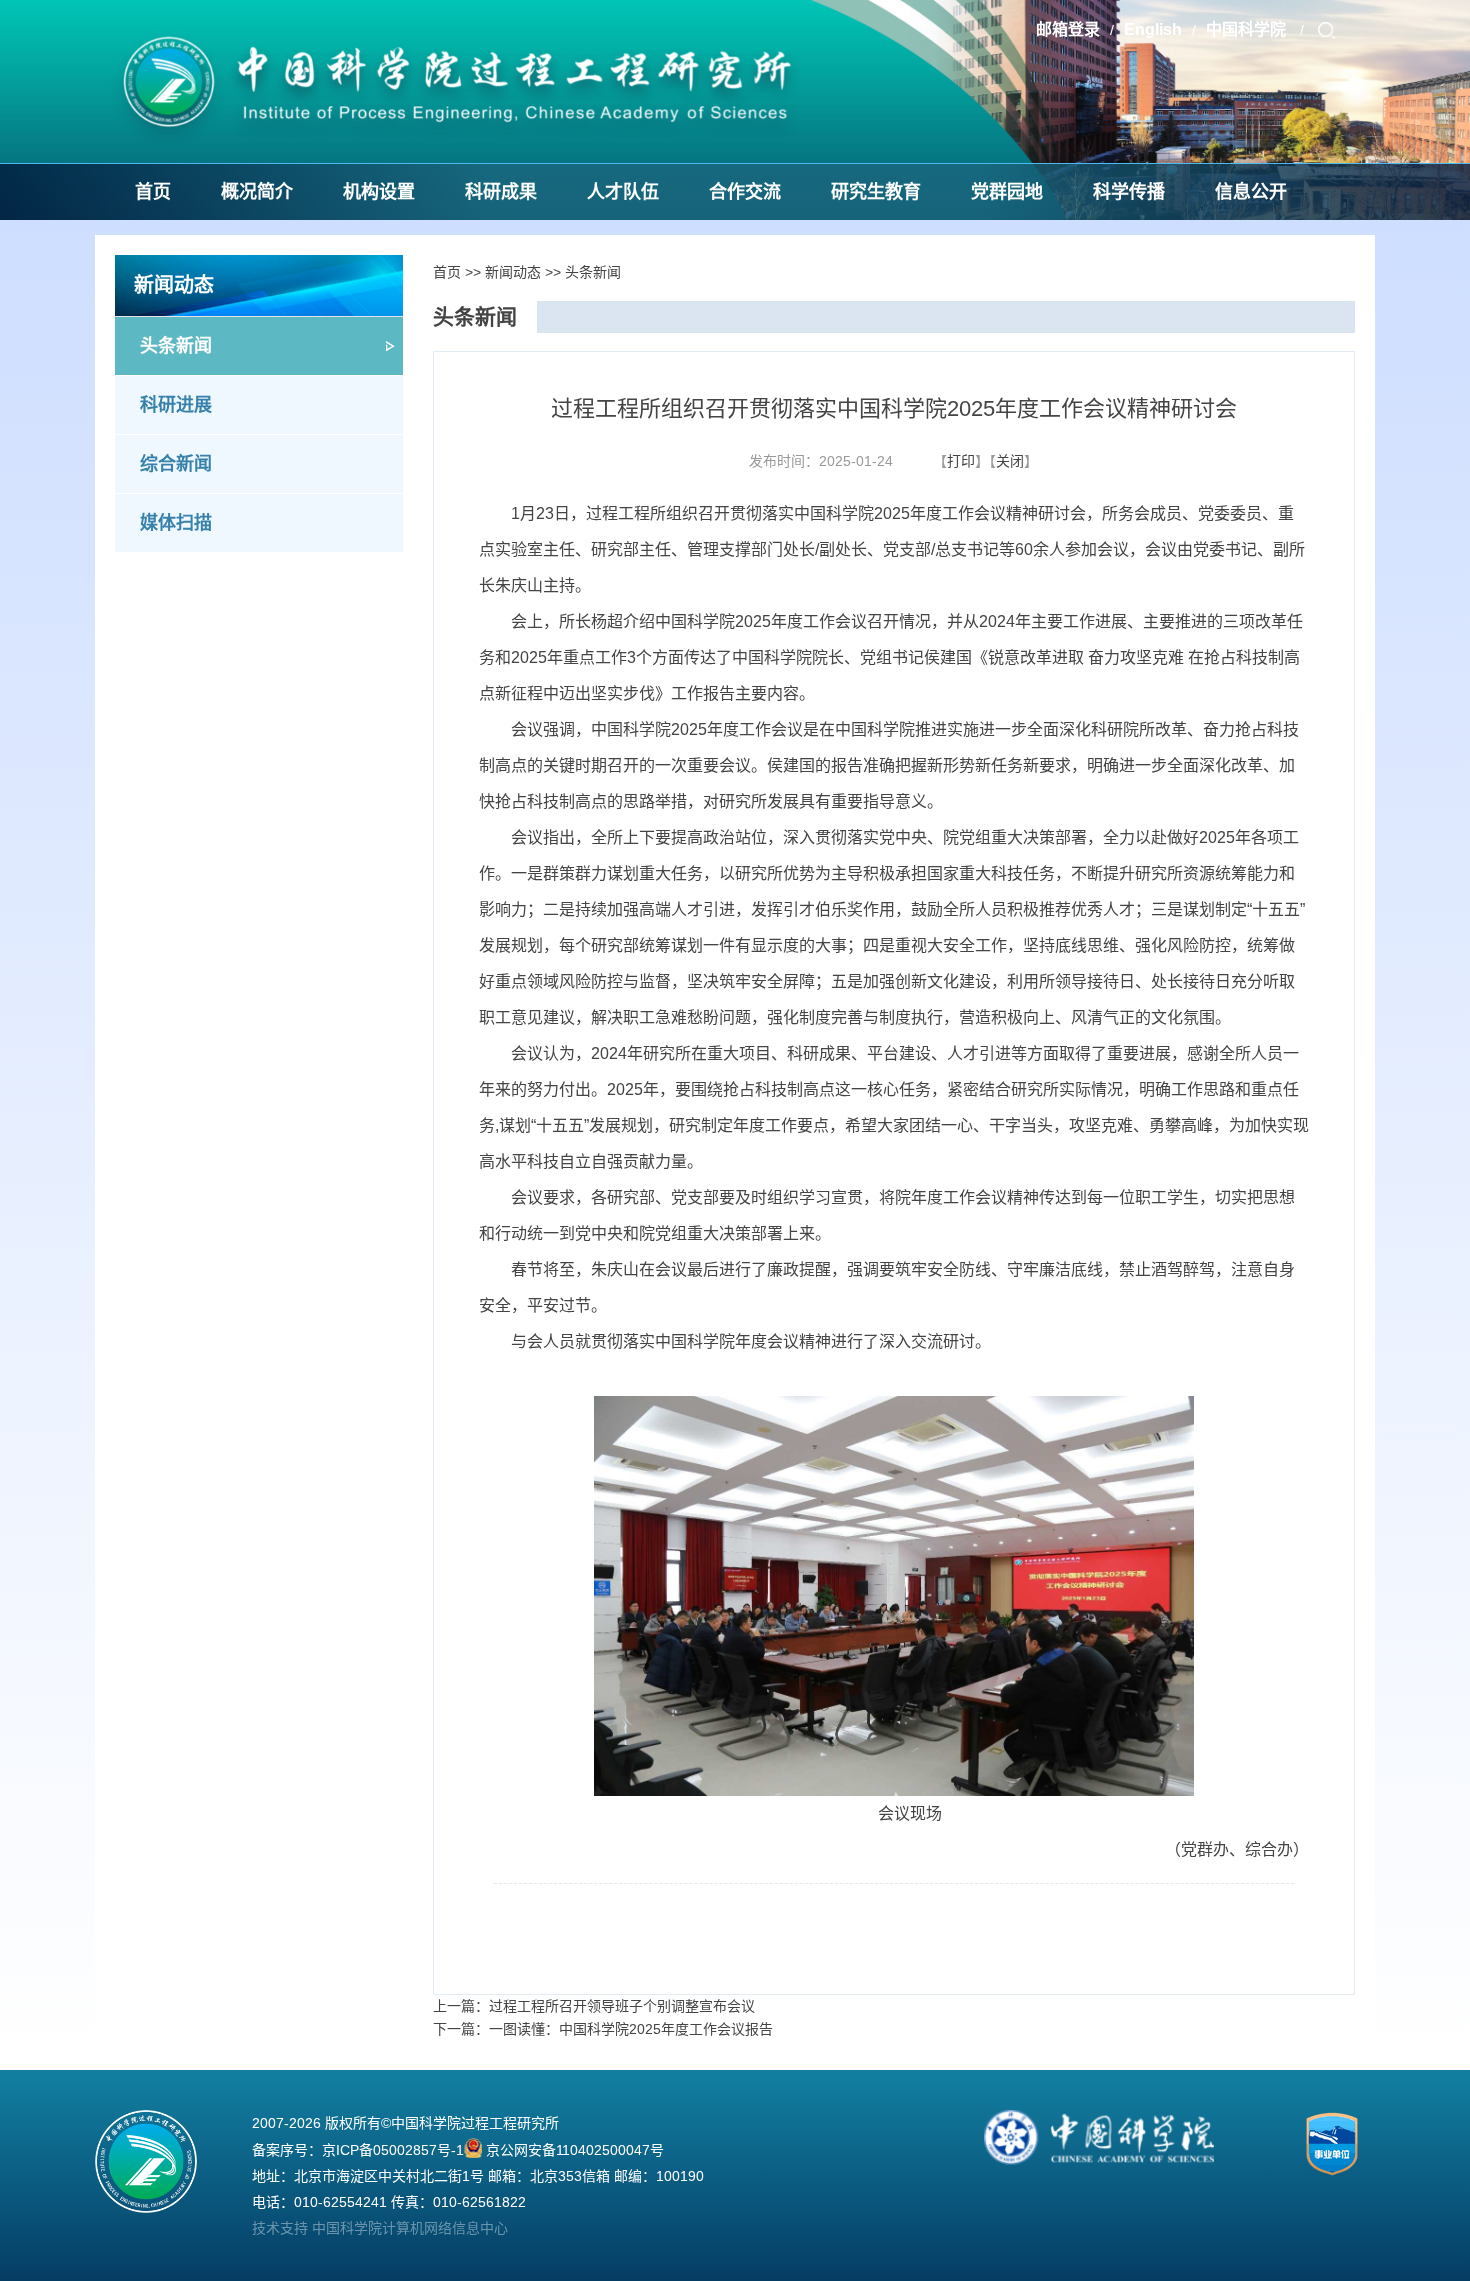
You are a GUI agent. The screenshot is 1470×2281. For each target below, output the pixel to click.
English (1153, 29)
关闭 (1010, 461)
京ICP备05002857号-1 (393, 2150)
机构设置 (379, 192)
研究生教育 (876, 192)
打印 (961, 461)
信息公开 (1251, 192)
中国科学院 (1248, 29)
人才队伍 (623, 192)
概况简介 (257, 192)
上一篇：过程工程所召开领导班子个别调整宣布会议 (594, 2006)
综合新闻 (176, 464)
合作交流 (745, 192)
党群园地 (1007, 192)
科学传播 (1129, 192)
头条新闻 (176, 346)
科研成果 (501, 192)
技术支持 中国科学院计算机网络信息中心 (380, 2228)
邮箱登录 (1068, 29)
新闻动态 (513, 272)
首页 (153, 192)
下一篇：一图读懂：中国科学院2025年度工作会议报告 (603, 2029)
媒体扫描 (176, 523)
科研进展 (176, 405)
